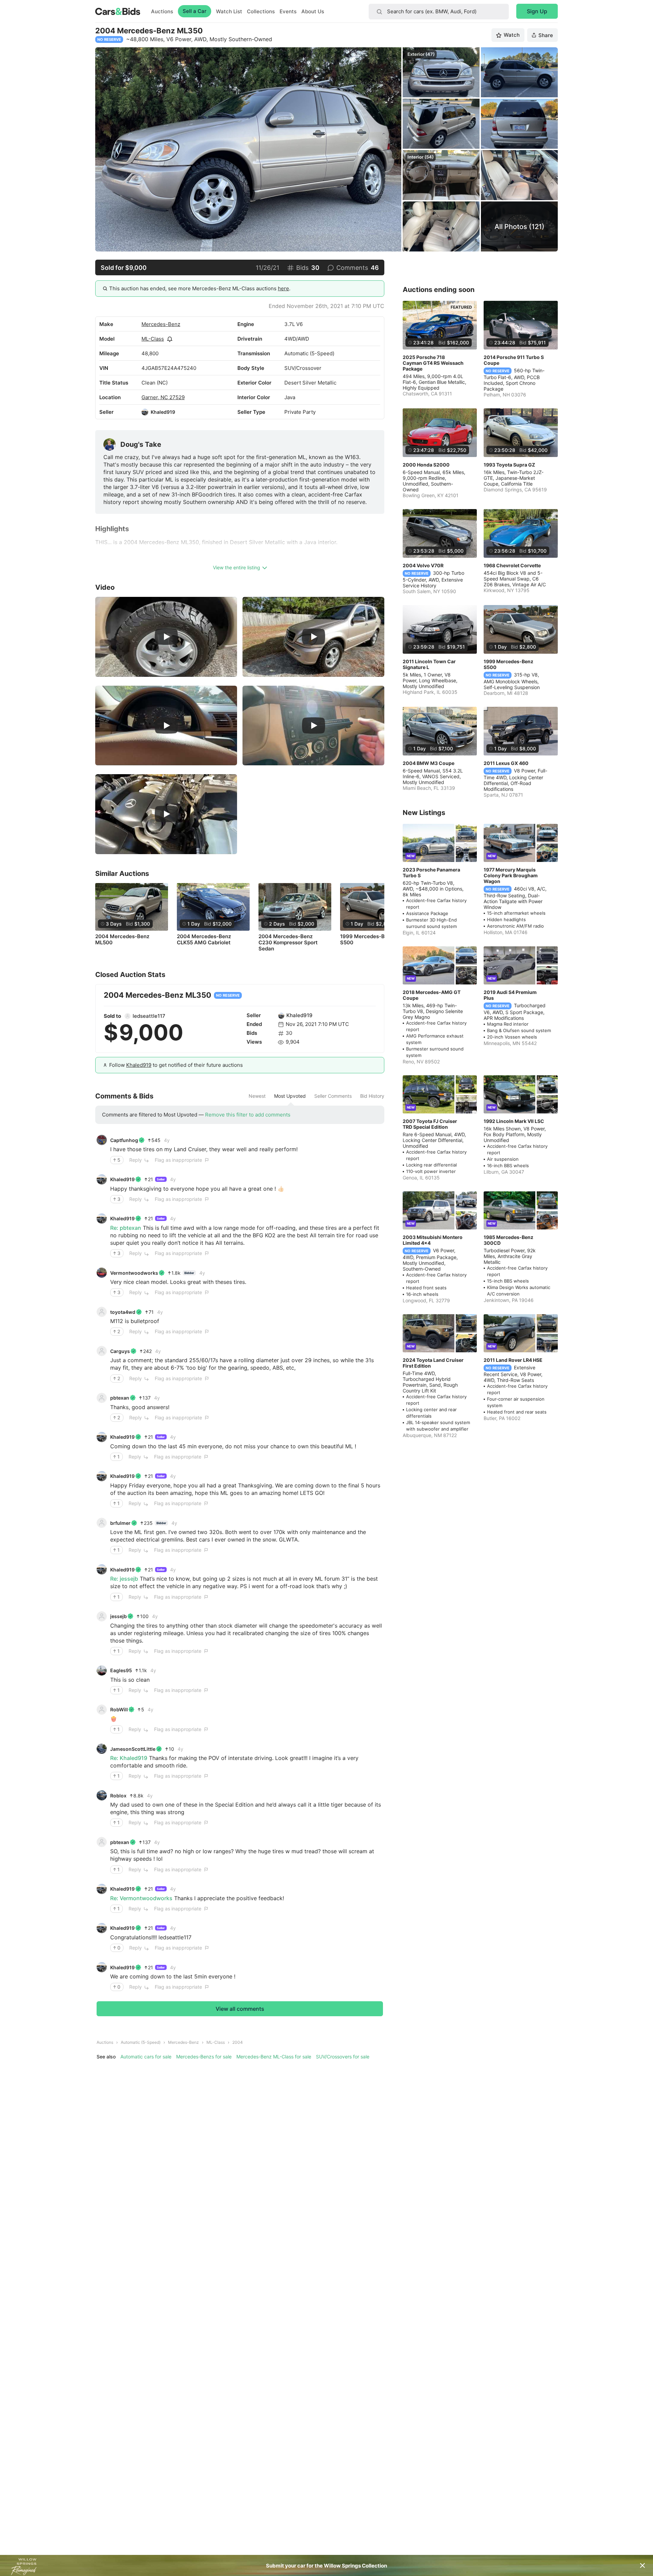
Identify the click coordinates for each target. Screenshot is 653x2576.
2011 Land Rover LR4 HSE (513, 1360)
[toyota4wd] (102, 1312)
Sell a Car (195, 11)
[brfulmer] (102, 1523)
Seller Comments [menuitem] (333, 1096)
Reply (136, 1160)
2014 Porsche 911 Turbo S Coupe (514, 360)
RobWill (119, 1709)
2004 (238, 2042)
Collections (261, 11)
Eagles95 (121, 1670)
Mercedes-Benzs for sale (204, 2057)
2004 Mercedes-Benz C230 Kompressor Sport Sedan (288, 943)
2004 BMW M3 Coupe (429, 763)
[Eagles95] (102, 1670)
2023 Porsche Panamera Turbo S (431, 873)
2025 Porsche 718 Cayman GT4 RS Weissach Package (433, 363)
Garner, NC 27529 (163, 397)
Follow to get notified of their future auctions (176, 1065)
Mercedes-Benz (161, 324)
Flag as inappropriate (178, 1160)
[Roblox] (102, 1795)
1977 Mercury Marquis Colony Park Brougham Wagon (511, 875)
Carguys (120, 1351)
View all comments (240, 2009)
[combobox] (439, 12)
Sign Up (537, 11)
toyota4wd (123, 1312)
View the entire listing (237, 567)
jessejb (119, 1616)
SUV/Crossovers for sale (343, 2057)
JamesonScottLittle (133, 1749)
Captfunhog (124, 1140)
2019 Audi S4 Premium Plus (510, 995)
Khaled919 (163, 412)
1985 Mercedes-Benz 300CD (508, 1240)
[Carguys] (102, 1351)
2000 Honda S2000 (426, 465)
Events (288, 11)
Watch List (229, 11)
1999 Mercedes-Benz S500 (367, 940)
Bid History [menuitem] (372, 1096)
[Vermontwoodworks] (102, 1273)
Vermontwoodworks (134, 1273)
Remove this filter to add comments (248, 1115)
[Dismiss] (642, 2565)
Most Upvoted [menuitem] (290, 1096)
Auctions (162, 11)
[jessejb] (102, 1616)
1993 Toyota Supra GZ (509, 465)
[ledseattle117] (128, 1016)
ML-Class (153, 339)
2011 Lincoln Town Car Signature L (429, 664)
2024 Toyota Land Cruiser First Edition (433, 1363)
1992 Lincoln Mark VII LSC (514, 1121)
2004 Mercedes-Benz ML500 (122, 940)
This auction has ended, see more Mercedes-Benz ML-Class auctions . (200, 288)
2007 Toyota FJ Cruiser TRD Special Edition (430, 1124)
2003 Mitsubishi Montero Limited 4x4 (433, 1240)
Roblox (118, 1796)
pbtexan (120, 1398)
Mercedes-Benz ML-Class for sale (274, 2057)
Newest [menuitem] (257, 1096)
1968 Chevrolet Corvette (512, 565)
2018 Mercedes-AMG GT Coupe (432, 995)
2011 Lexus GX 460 (506, 763)
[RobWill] (102, 1710)
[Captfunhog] (102, 1140)
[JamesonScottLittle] (102, 1749)
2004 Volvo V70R (423, 565)
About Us (313, 11)
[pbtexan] (102, 1398)
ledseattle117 (149, 1016)
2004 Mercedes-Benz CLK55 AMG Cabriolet (204, 940)
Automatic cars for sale (146, 2057)
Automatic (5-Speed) (141, 2042)
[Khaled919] (145, 412)
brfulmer (120, 1523)
